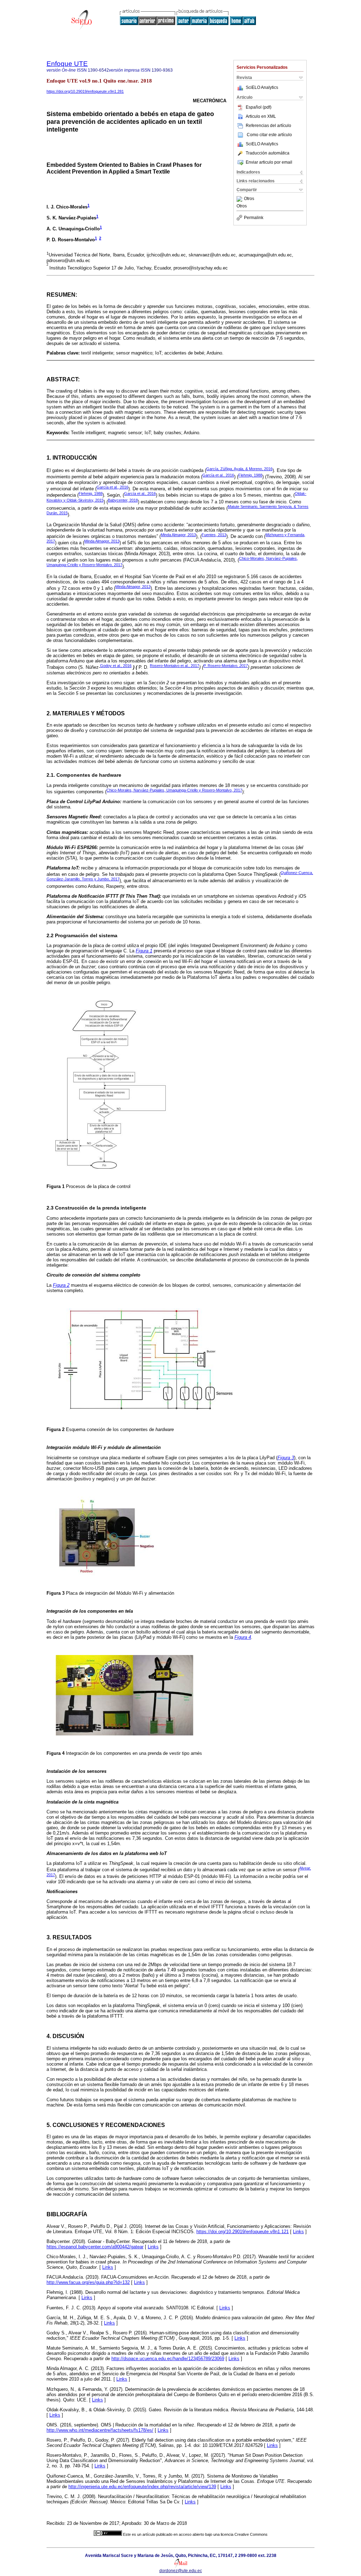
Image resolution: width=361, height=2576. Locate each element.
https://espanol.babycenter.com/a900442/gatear (95, 2247)
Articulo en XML (261, 116)
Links (298, 2232)
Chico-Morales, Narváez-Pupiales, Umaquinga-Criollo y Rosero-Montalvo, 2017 (174, 790)
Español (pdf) (259, 107)
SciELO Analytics (262, 87)
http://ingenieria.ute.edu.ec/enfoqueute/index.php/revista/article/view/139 (142, 2487)
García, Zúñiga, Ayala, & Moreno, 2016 (239, 469)
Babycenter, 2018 (123, 500)
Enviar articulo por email (269, 162)
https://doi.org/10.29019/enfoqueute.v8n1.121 (243, 2232)
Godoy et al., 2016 (116, 666)
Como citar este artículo (269, 135)
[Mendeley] (240, 199)
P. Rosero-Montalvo (226, 666)
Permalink (254, 218)
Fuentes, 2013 (214, 535)
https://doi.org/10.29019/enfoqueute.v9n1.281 (85, 91)
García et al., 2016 (218, 475)
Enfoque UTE (67, 64)
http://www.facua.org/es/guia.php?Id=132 (88, 2282)
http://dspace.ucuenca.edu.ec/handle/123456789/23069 (168, 2359)
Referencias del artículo (268, 126)
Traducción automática (268, 153)
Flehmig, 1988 (250, 475)
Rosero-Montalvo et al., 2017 (175, 666)
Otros (249, 199)
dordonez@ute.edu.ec (181, 2571)
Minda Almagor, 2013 (178, 535)
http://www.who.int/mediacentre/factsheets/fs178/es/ (100, 2430)
